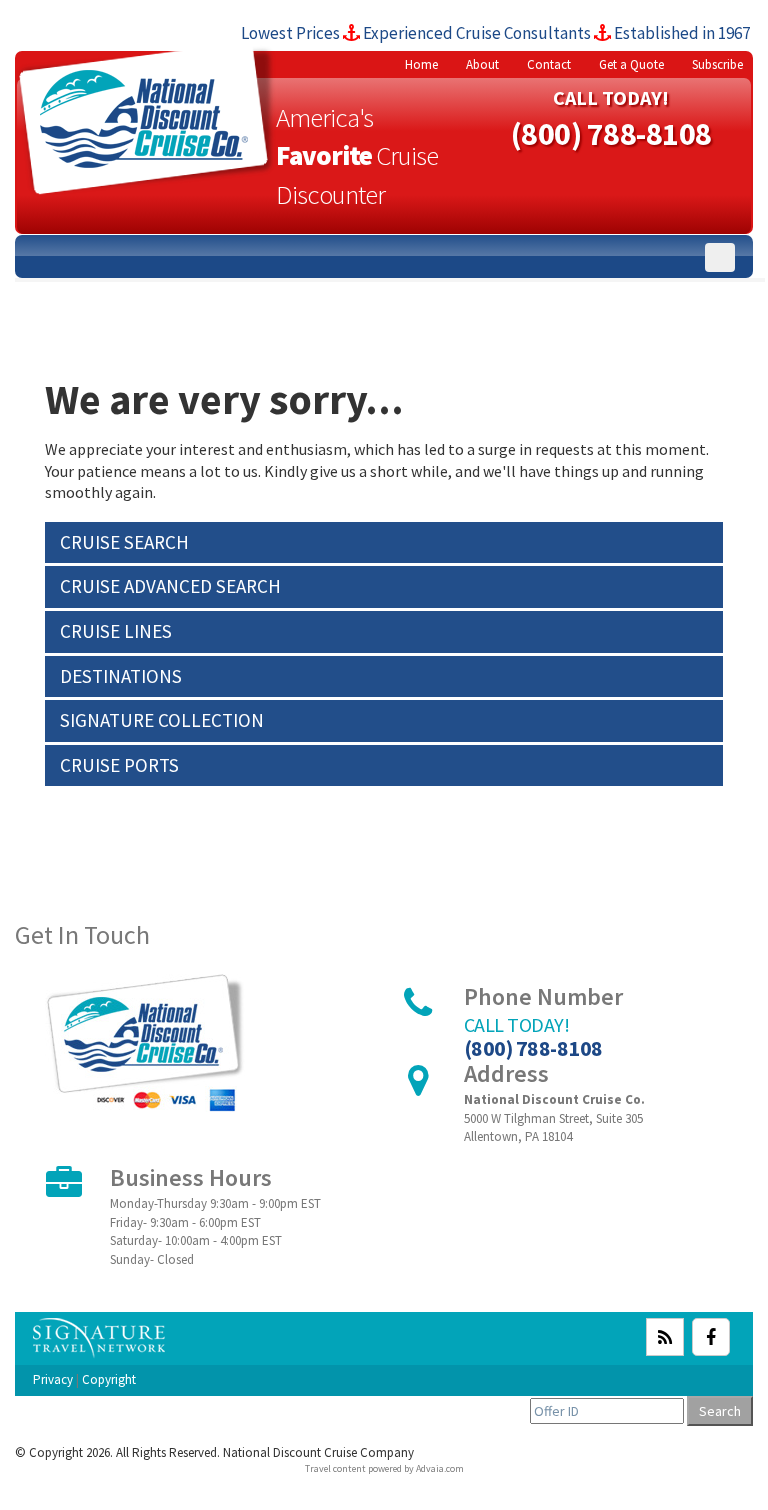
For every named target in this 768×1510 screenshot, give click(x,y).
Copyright (109, 1379)
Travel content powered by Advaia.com (384, 1468)
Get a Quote (631, 64)
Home (421, 64)
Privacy (53, 1379)
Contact (549, 64)
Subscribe (717, 64)
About (482, 64)
